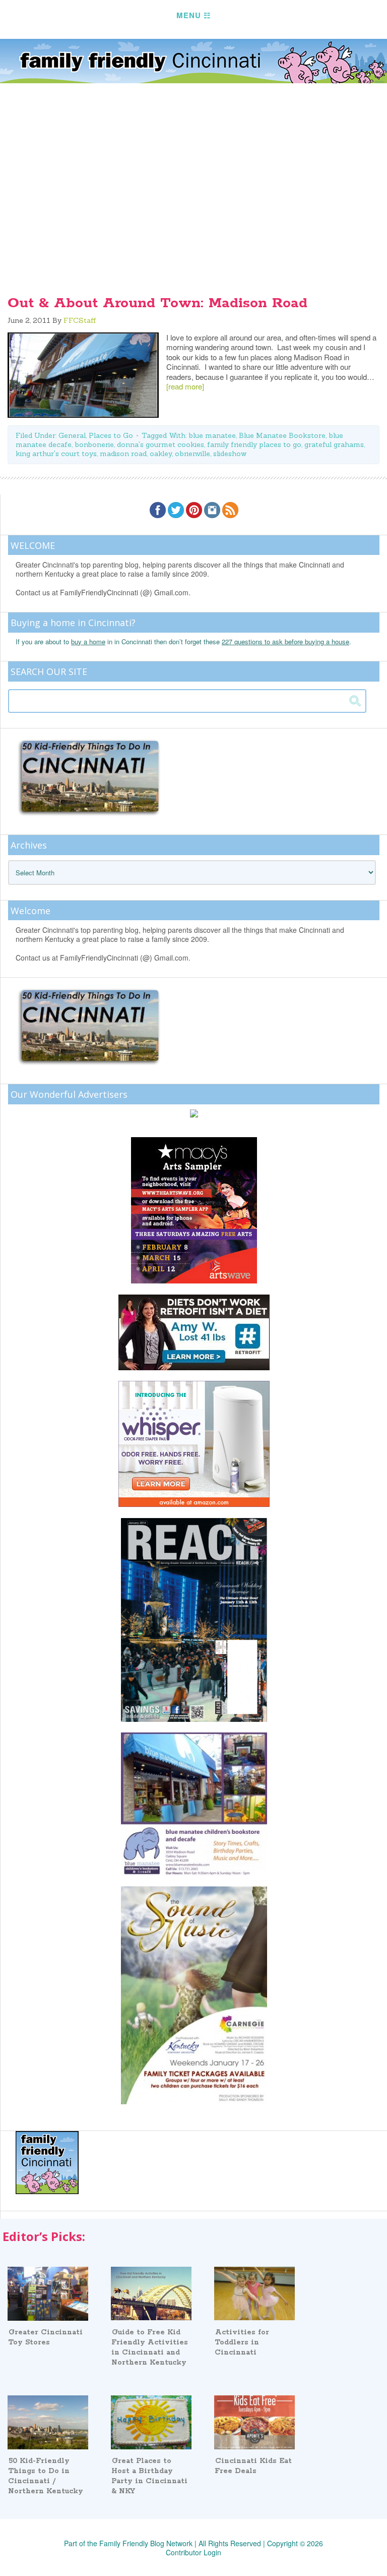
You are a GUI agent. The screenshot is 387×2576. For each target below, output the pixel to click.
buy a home (88, 641)
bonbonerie (94, 444)
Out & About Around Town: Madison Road (157, 303)
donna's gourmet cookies (160, 444)
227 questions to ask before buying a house (285, 641)
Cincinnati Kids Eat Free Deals (253, 2466)
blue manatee (212, 435)
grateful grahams (334, 444)
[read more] (185, 386)
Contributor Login (193, 2552)
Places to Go (111, 435)
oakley (161, 454)
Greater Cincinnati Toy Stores (45, 2337)
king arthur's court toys (56, 454)
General (72, 435)
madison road (123, 454)
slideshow (230, 454)
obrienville (192, 454)
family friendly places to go (254, 444)
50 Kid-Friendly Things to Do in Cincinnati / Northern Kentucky (46, 2476)
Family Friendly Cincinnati (193, 61)
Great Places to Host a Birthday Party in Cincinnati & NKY (149, 2476)
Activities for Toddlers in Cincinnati (242, 2342)
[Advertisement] (193, 202)
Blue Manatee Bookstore (282, 435)
